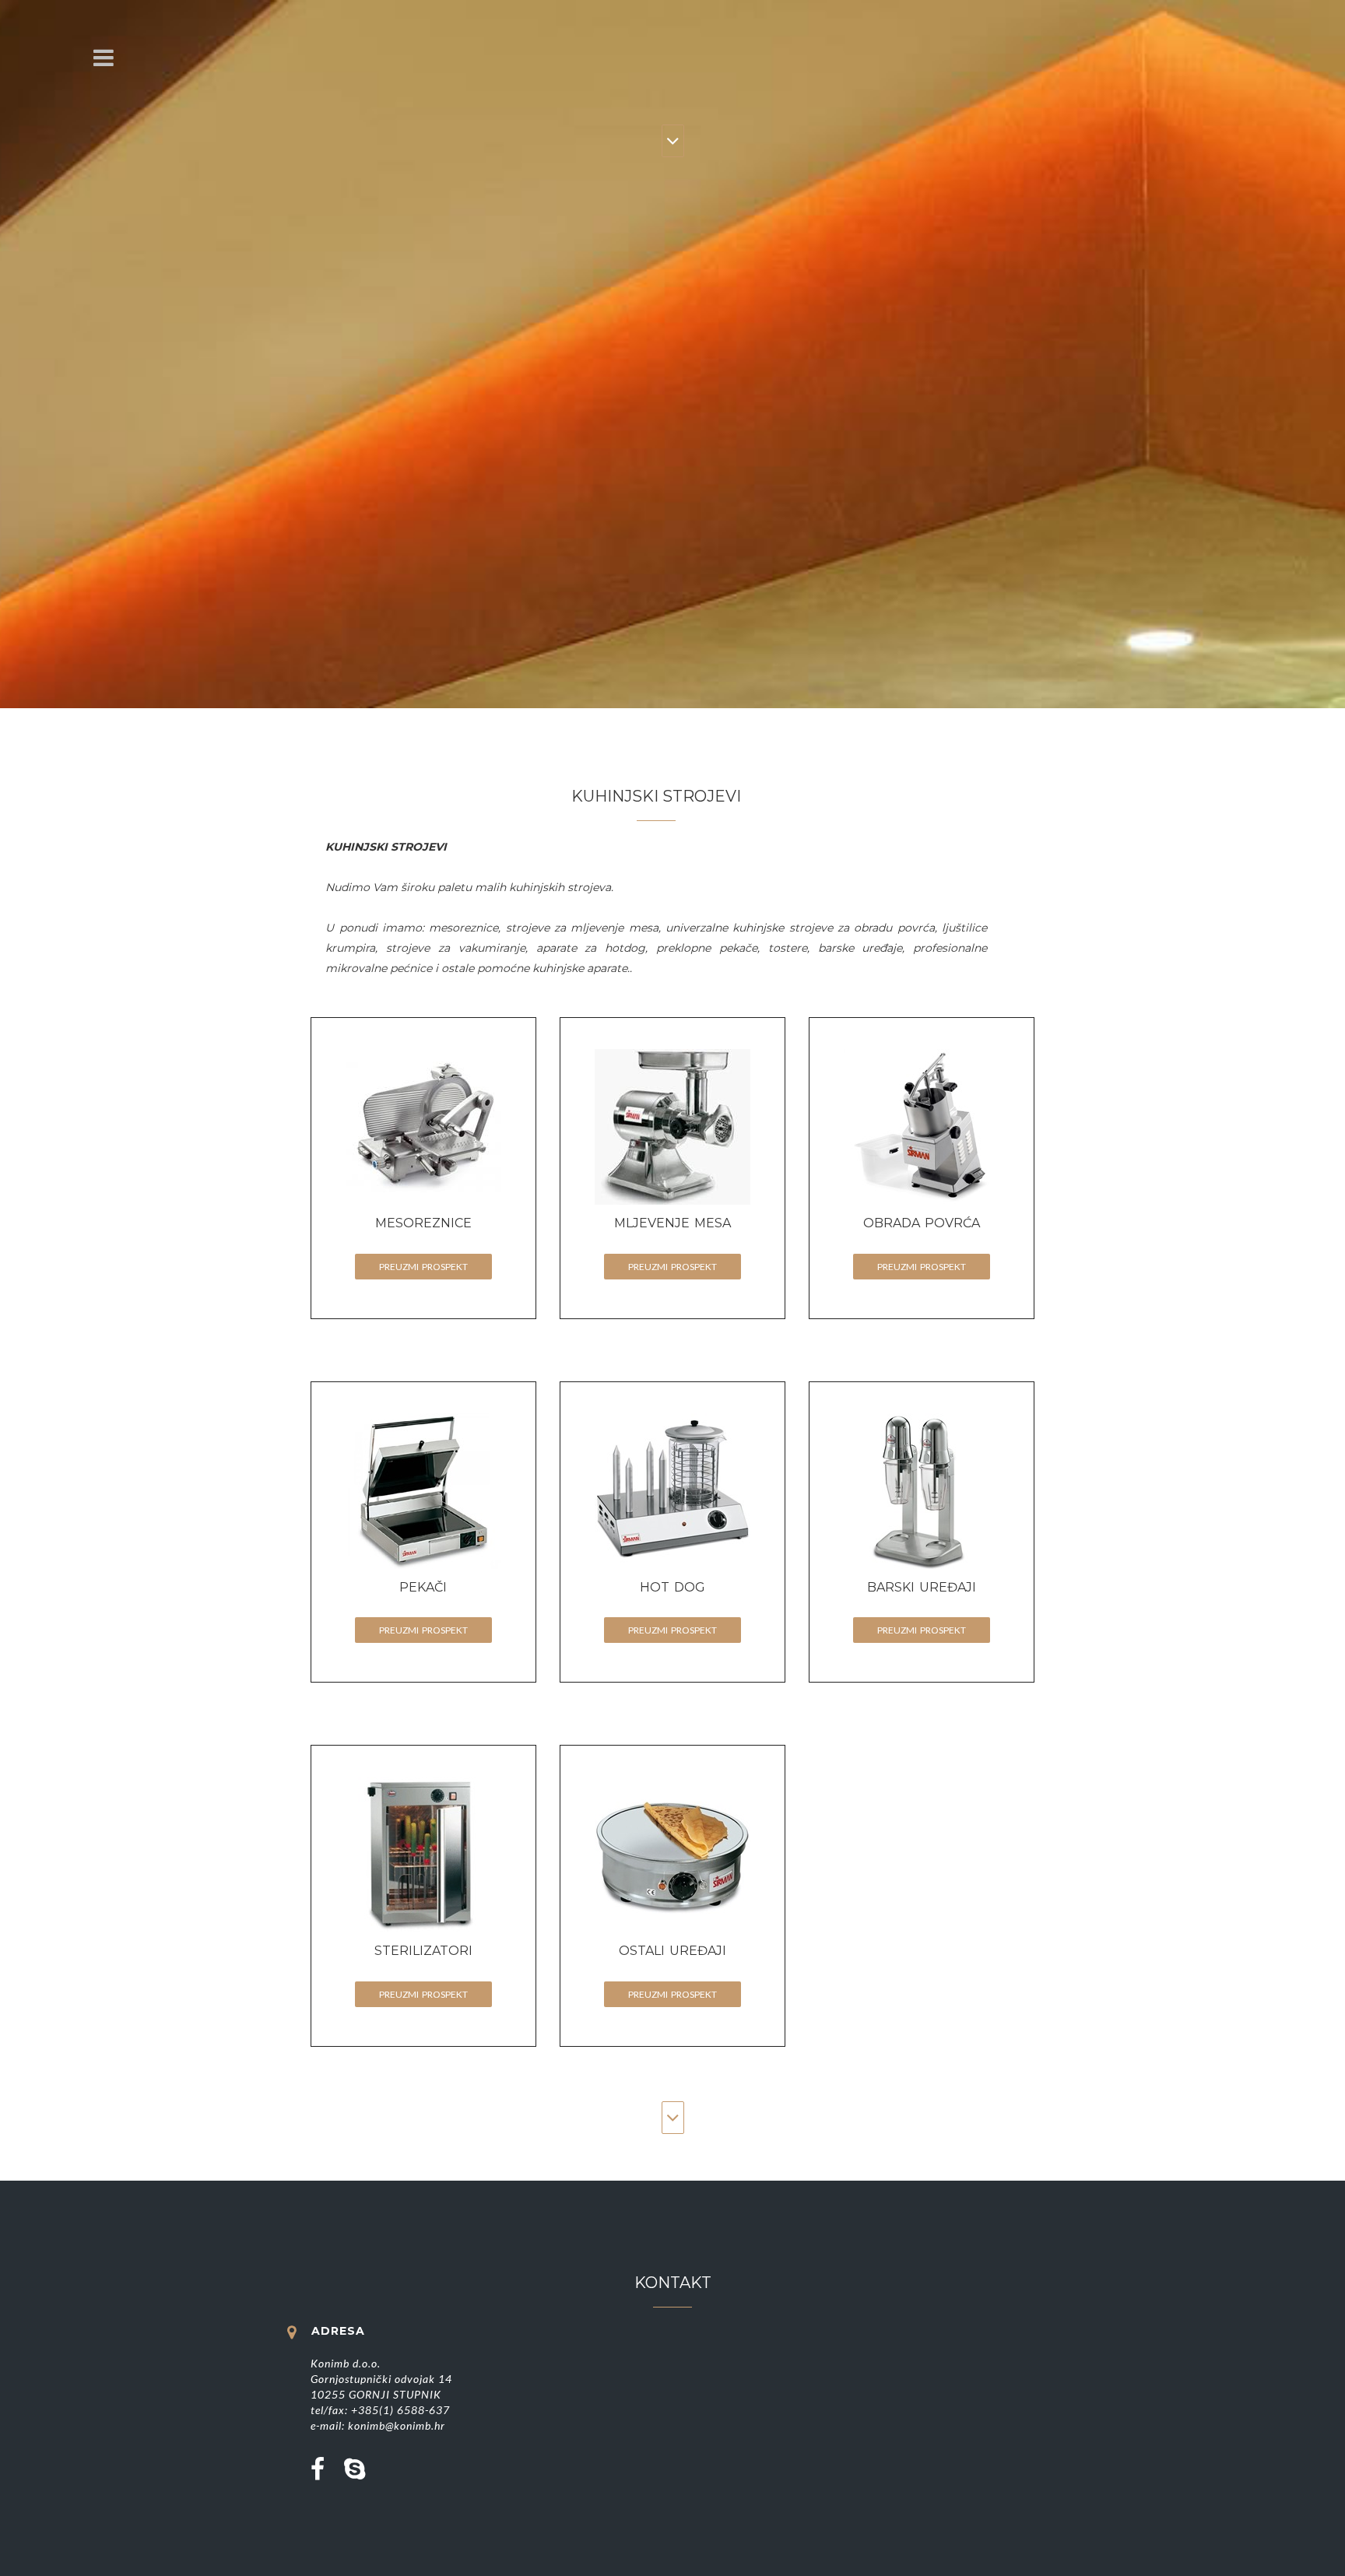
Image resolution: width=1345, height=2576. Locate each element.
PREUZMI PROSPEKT (423, 1267)
